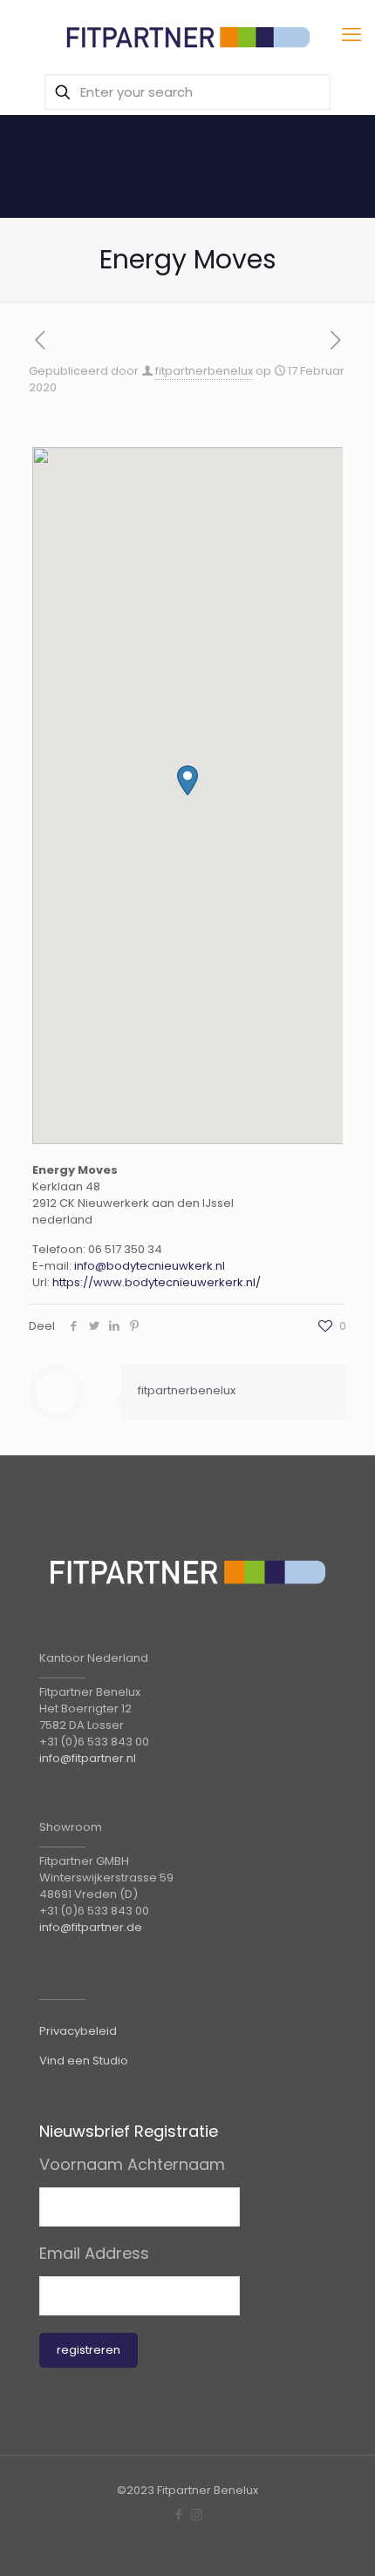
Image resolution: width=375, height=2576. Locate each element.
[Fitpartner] (187, 35)
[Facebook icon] (178, 2515)
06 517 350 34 (125, 1249)
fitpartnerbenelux (204, 371)
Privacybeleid (78, 2031)
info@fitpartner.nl (88, 1758)
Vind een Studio (84, 2061)
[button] (187, 780)
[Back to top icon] (339, 2540)
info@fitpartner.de (91, 1927)
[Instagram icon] (197, 2515)
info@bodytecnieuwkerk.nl (150, 1266)
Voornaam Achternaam (132, 2165)
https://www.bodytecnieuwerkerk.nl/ (157, 1282)
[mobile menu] (351, 35)
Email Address (94, 2254)
